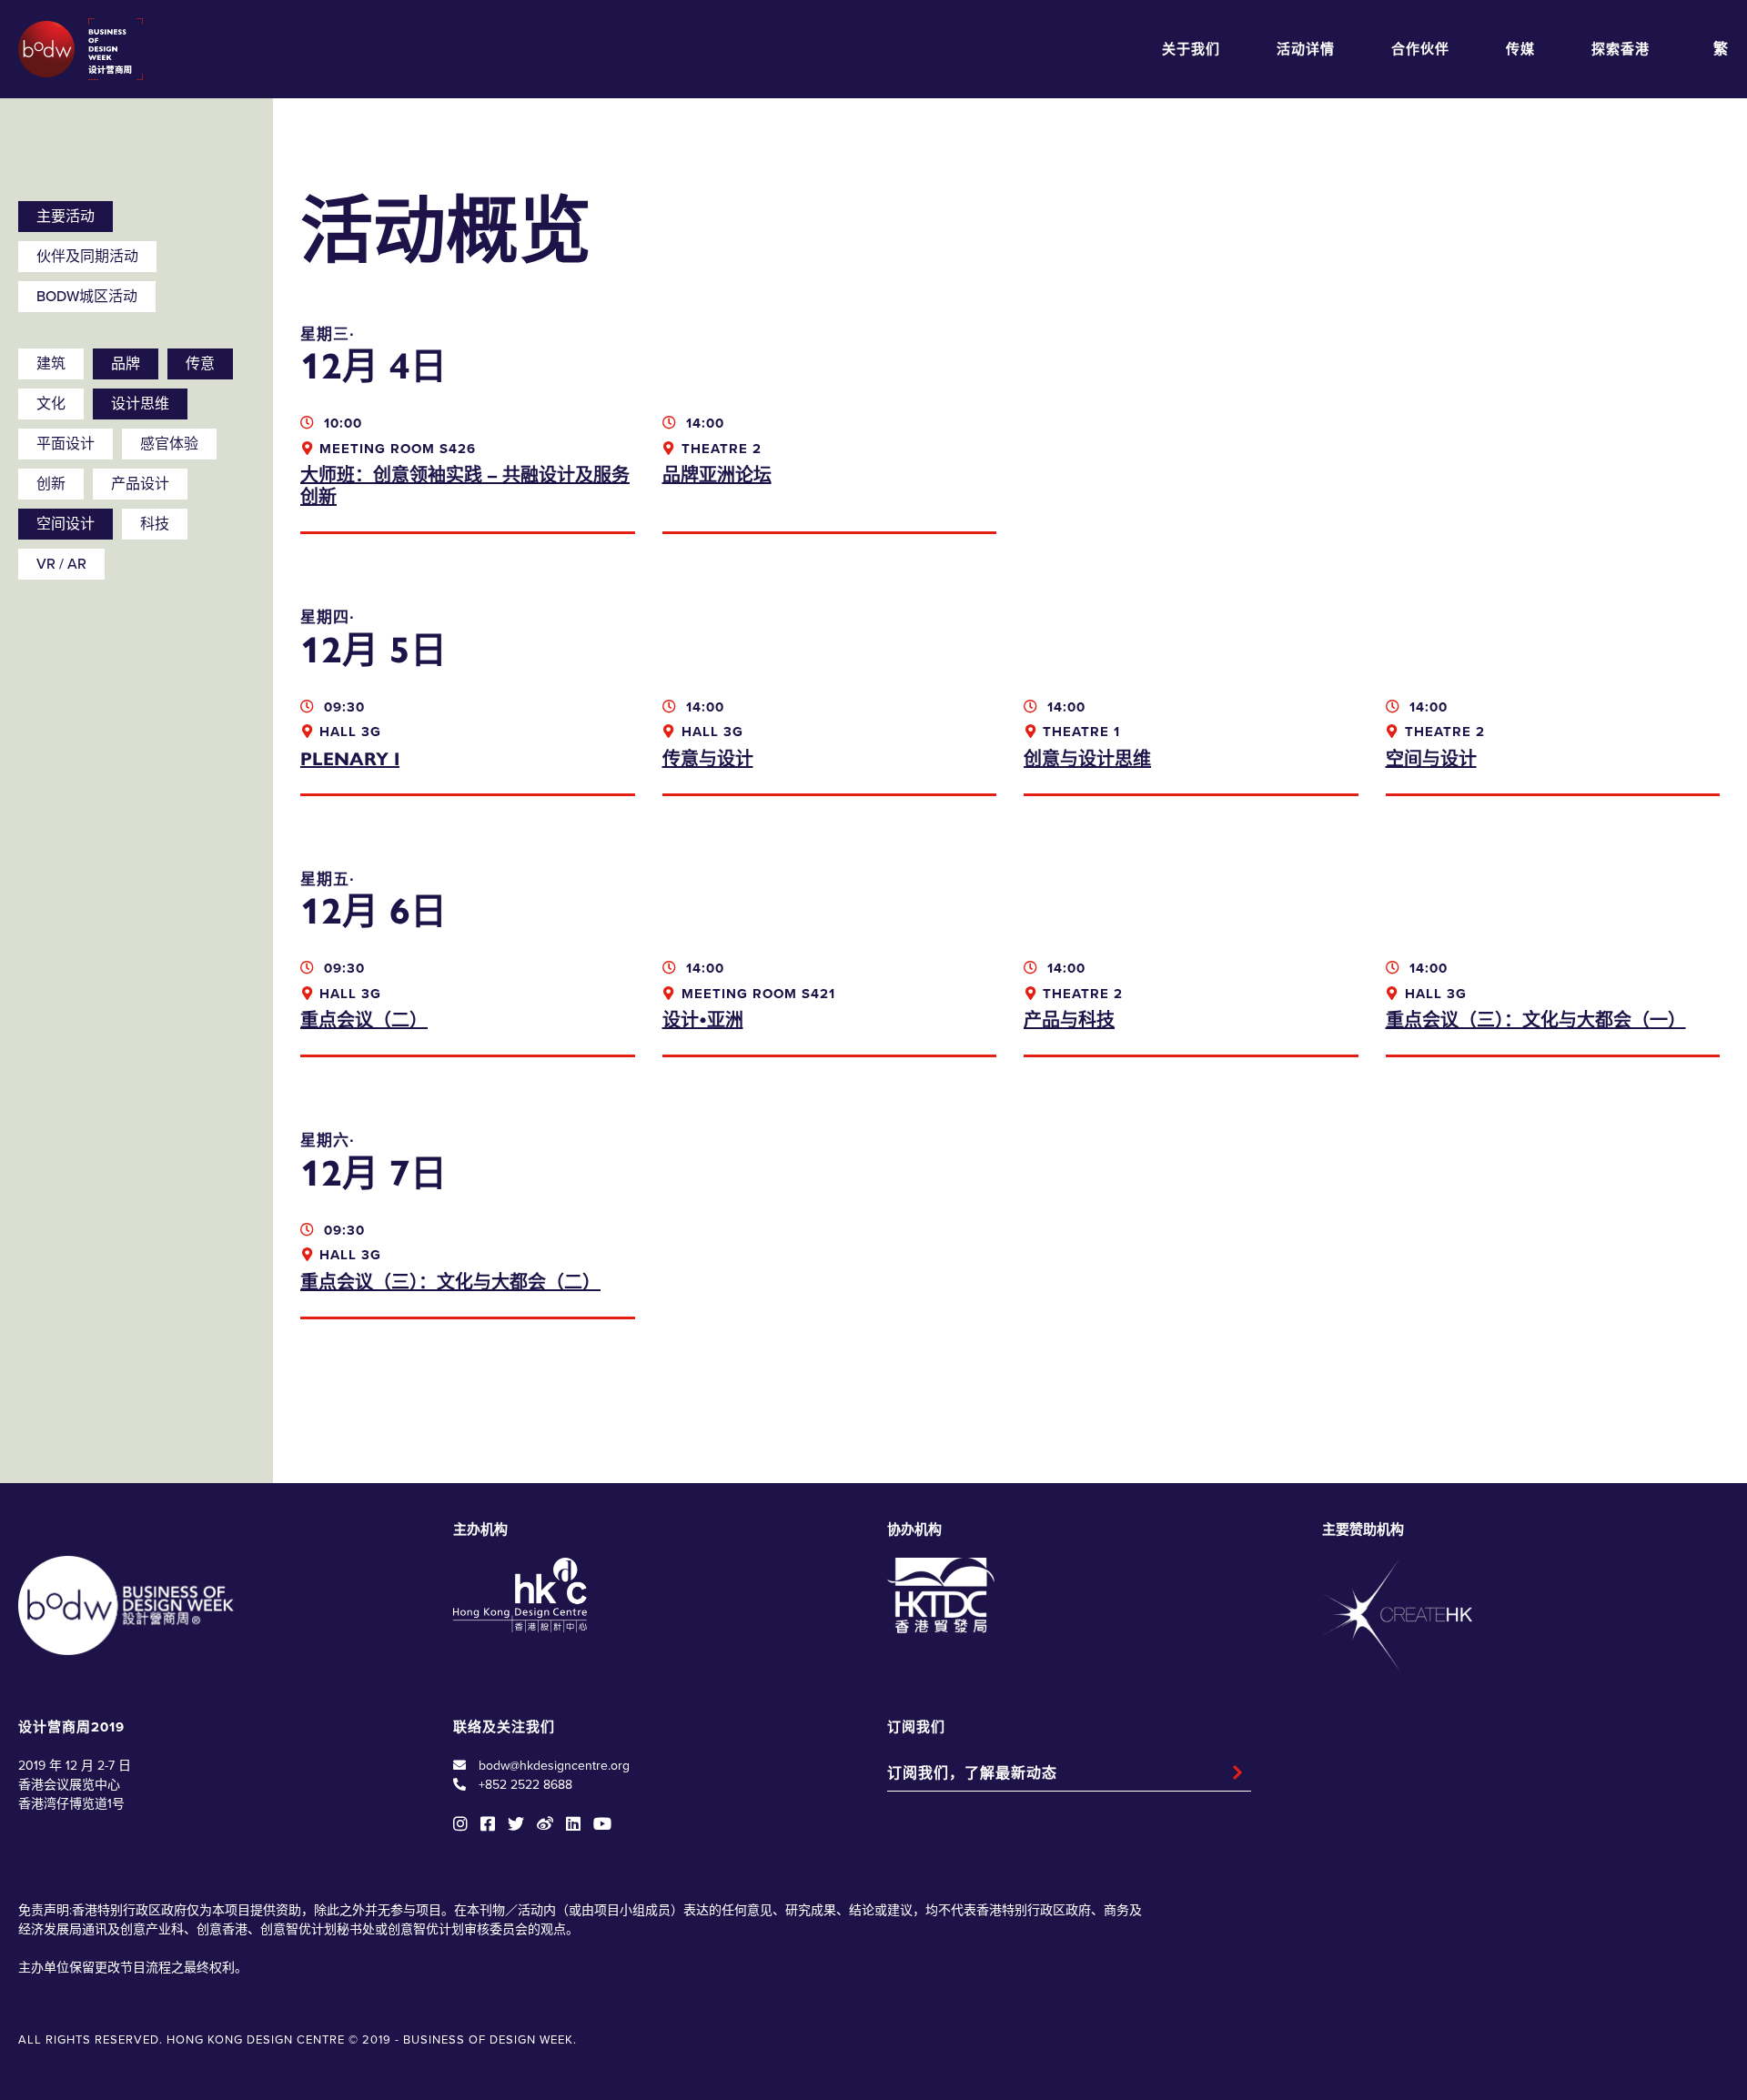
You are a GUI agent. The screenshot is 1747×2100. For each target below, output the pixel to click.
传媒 (1520, 49)
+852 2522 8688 (525, 1785)
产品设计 (140, 484)
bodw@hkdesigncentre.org (554, 1766)
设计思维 (140, 404)
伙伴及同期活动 (87, 257)
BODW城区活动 (87, 297)
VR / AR (61, 564)
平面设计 (66, 444)
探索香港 (1621, 49)
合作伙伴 (1420, 49)
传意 (200, 364)
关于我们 (1191, 49)
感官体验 (169, 444)
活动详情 (1306, 49)
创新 (51, 484)
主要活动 (66, 217)
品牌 (126, 364)
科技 (155, 524)
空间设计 (66, 524)
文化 (51, 404)
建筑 (51, 364)
